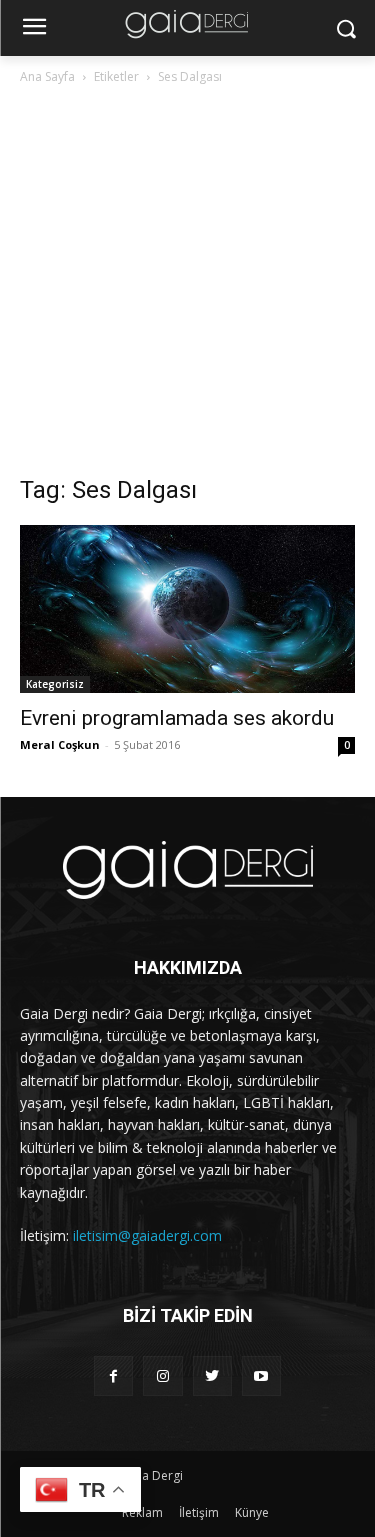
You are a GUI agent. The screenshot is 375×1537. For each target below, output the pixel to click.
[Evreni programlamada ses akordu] (187, 609)
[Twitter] (212, 1375)
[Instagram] (162, 1375)
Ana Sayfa (47, 76)
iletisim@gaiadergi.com (147, 1235)
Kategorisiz (55, 684)
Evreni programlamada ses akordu (177, 718)
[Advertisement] (187, 285)
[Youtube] (261, 1375)
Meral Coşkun (60, 744)
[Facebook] (113, 1375)
